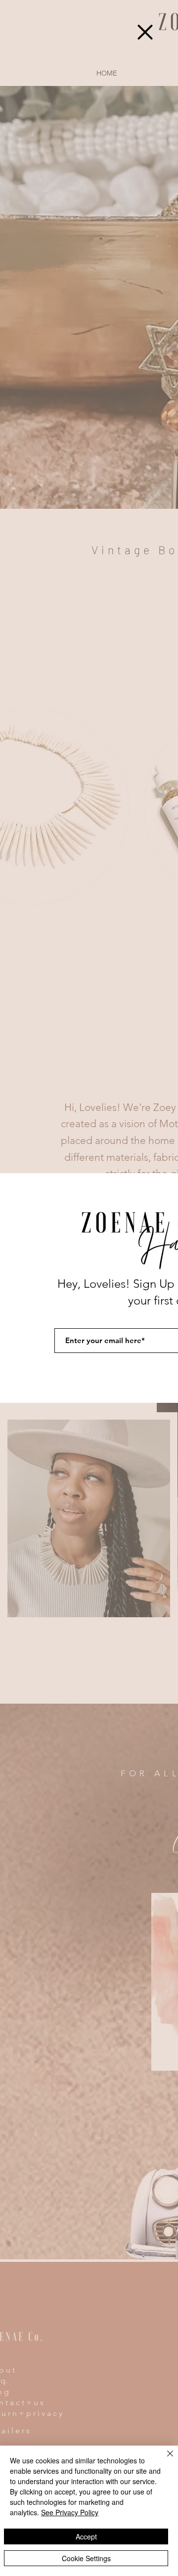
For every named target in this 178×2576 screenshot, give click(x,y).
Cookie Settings (86, 2558)
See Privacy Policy (70, 2512)
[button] (145, 32)
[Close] (164, 2459)
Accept (86, 2536)
